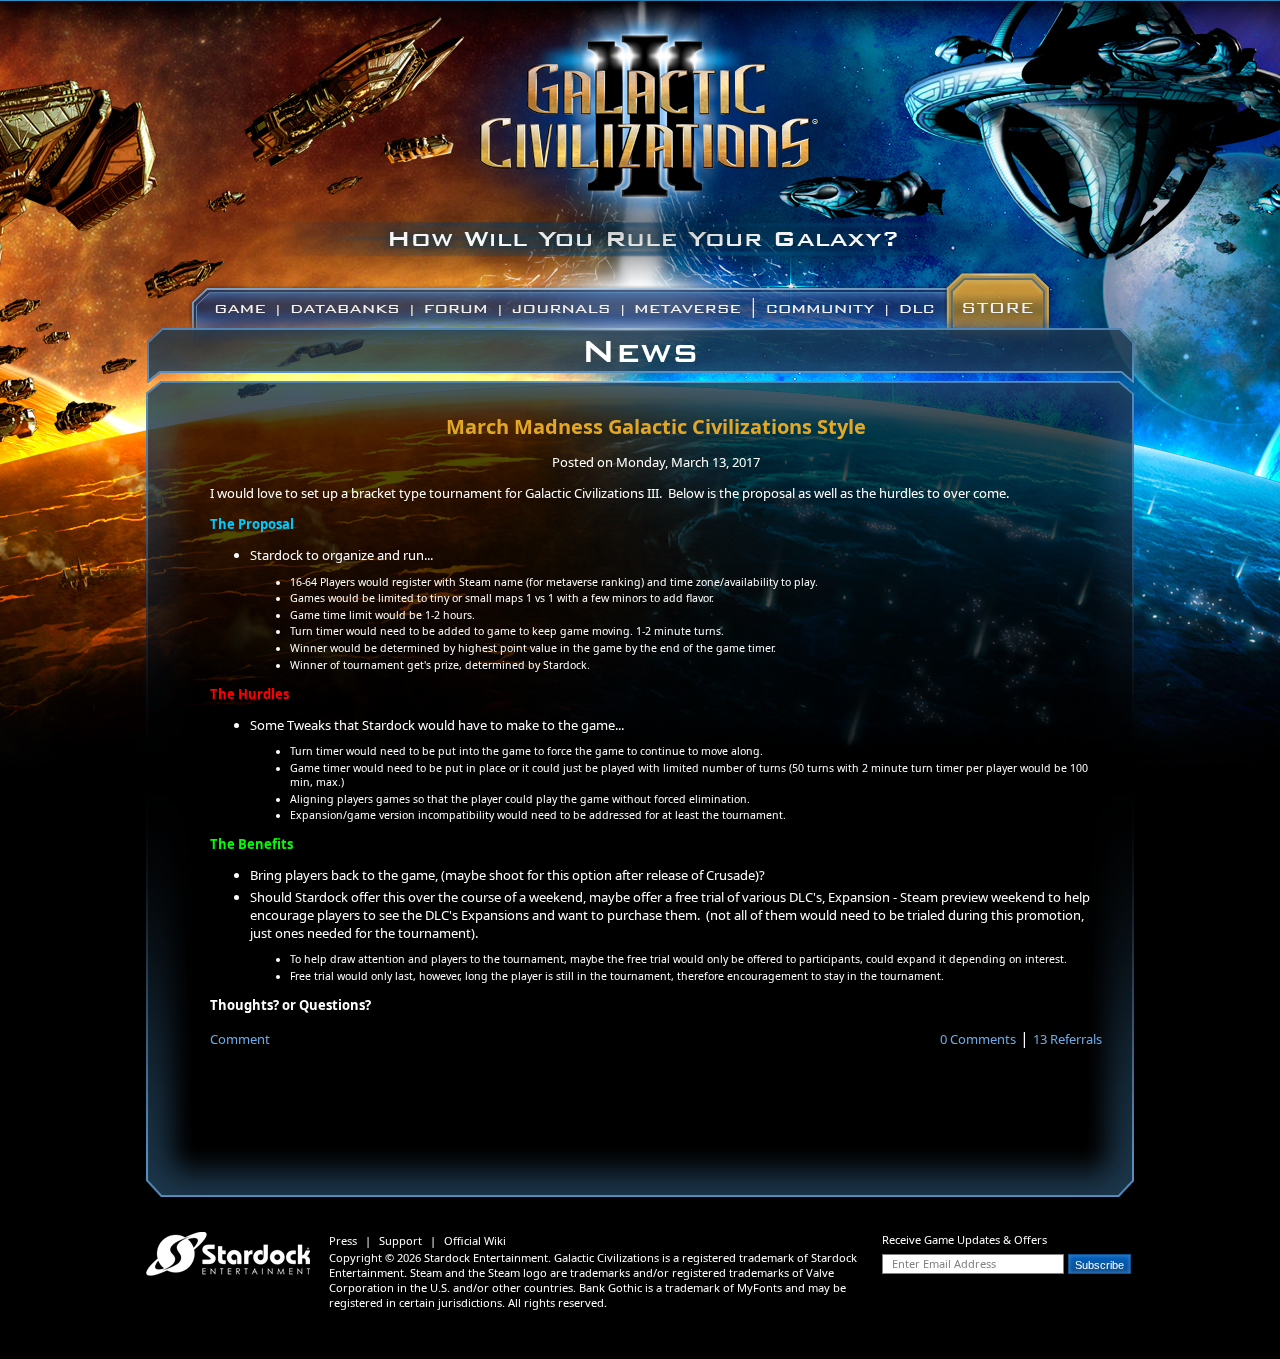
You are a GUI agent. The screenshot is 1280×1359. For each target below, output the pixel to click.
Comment (240, 1039)
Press (343, 1240)
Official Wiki (475, 1240)
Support (400, 1240)
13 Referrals (1067, 1039)
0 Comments (978, 1039)
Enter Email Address (944, 1263)
